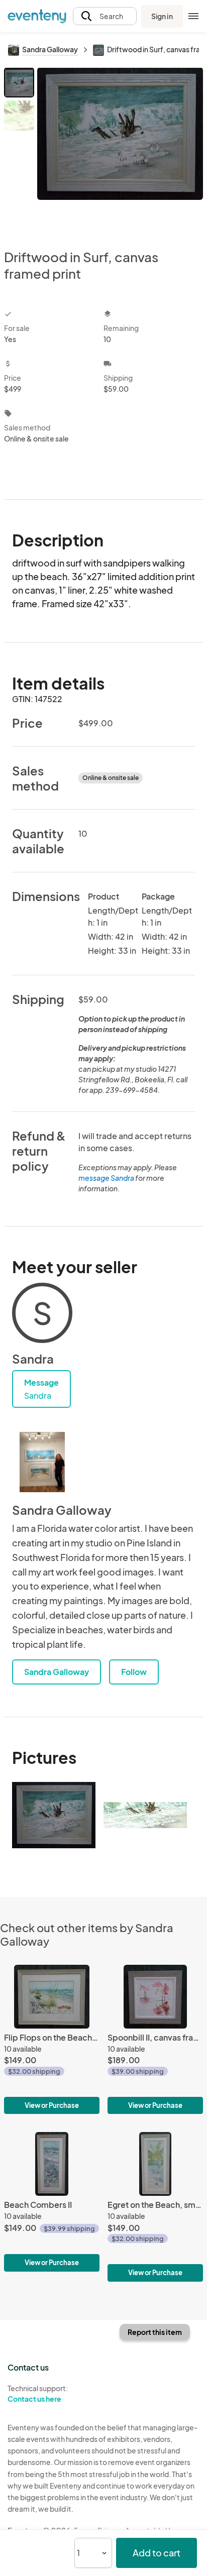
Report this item (155, 2332)
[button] (105, 16)
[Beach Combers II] (52, 2202)
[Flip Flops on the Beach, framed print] (52, 2039)
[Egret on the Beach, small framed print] (155, 2207)
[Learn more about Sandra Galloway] (42, 1462)
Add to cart (157, 2553)
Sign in (162, 16)
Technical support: (38, 2393)
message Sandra (106, 1178)
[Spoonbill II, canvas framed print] (155, 2039)
